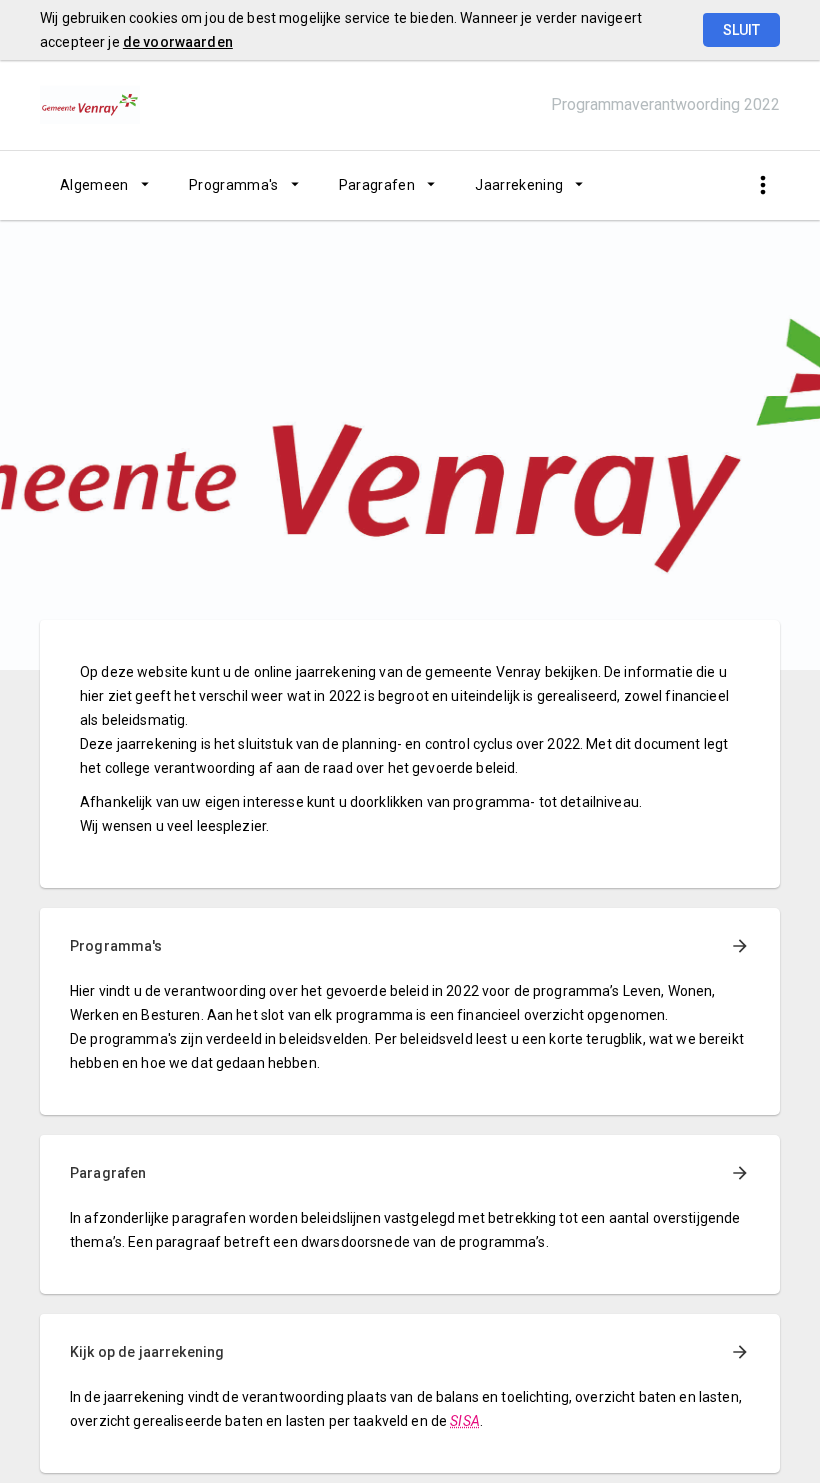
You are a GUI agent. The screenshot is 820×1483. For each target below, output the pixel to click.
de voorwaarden (178, 42)
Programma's (234, 185)
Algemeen (94, 185)
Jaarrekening (519, 185)
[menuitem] (104, 185)
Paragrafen (377, 185)
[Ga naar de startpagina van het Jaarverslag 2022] (90, 105)
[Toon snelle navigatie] (762, 185)
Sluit (741, 30)
